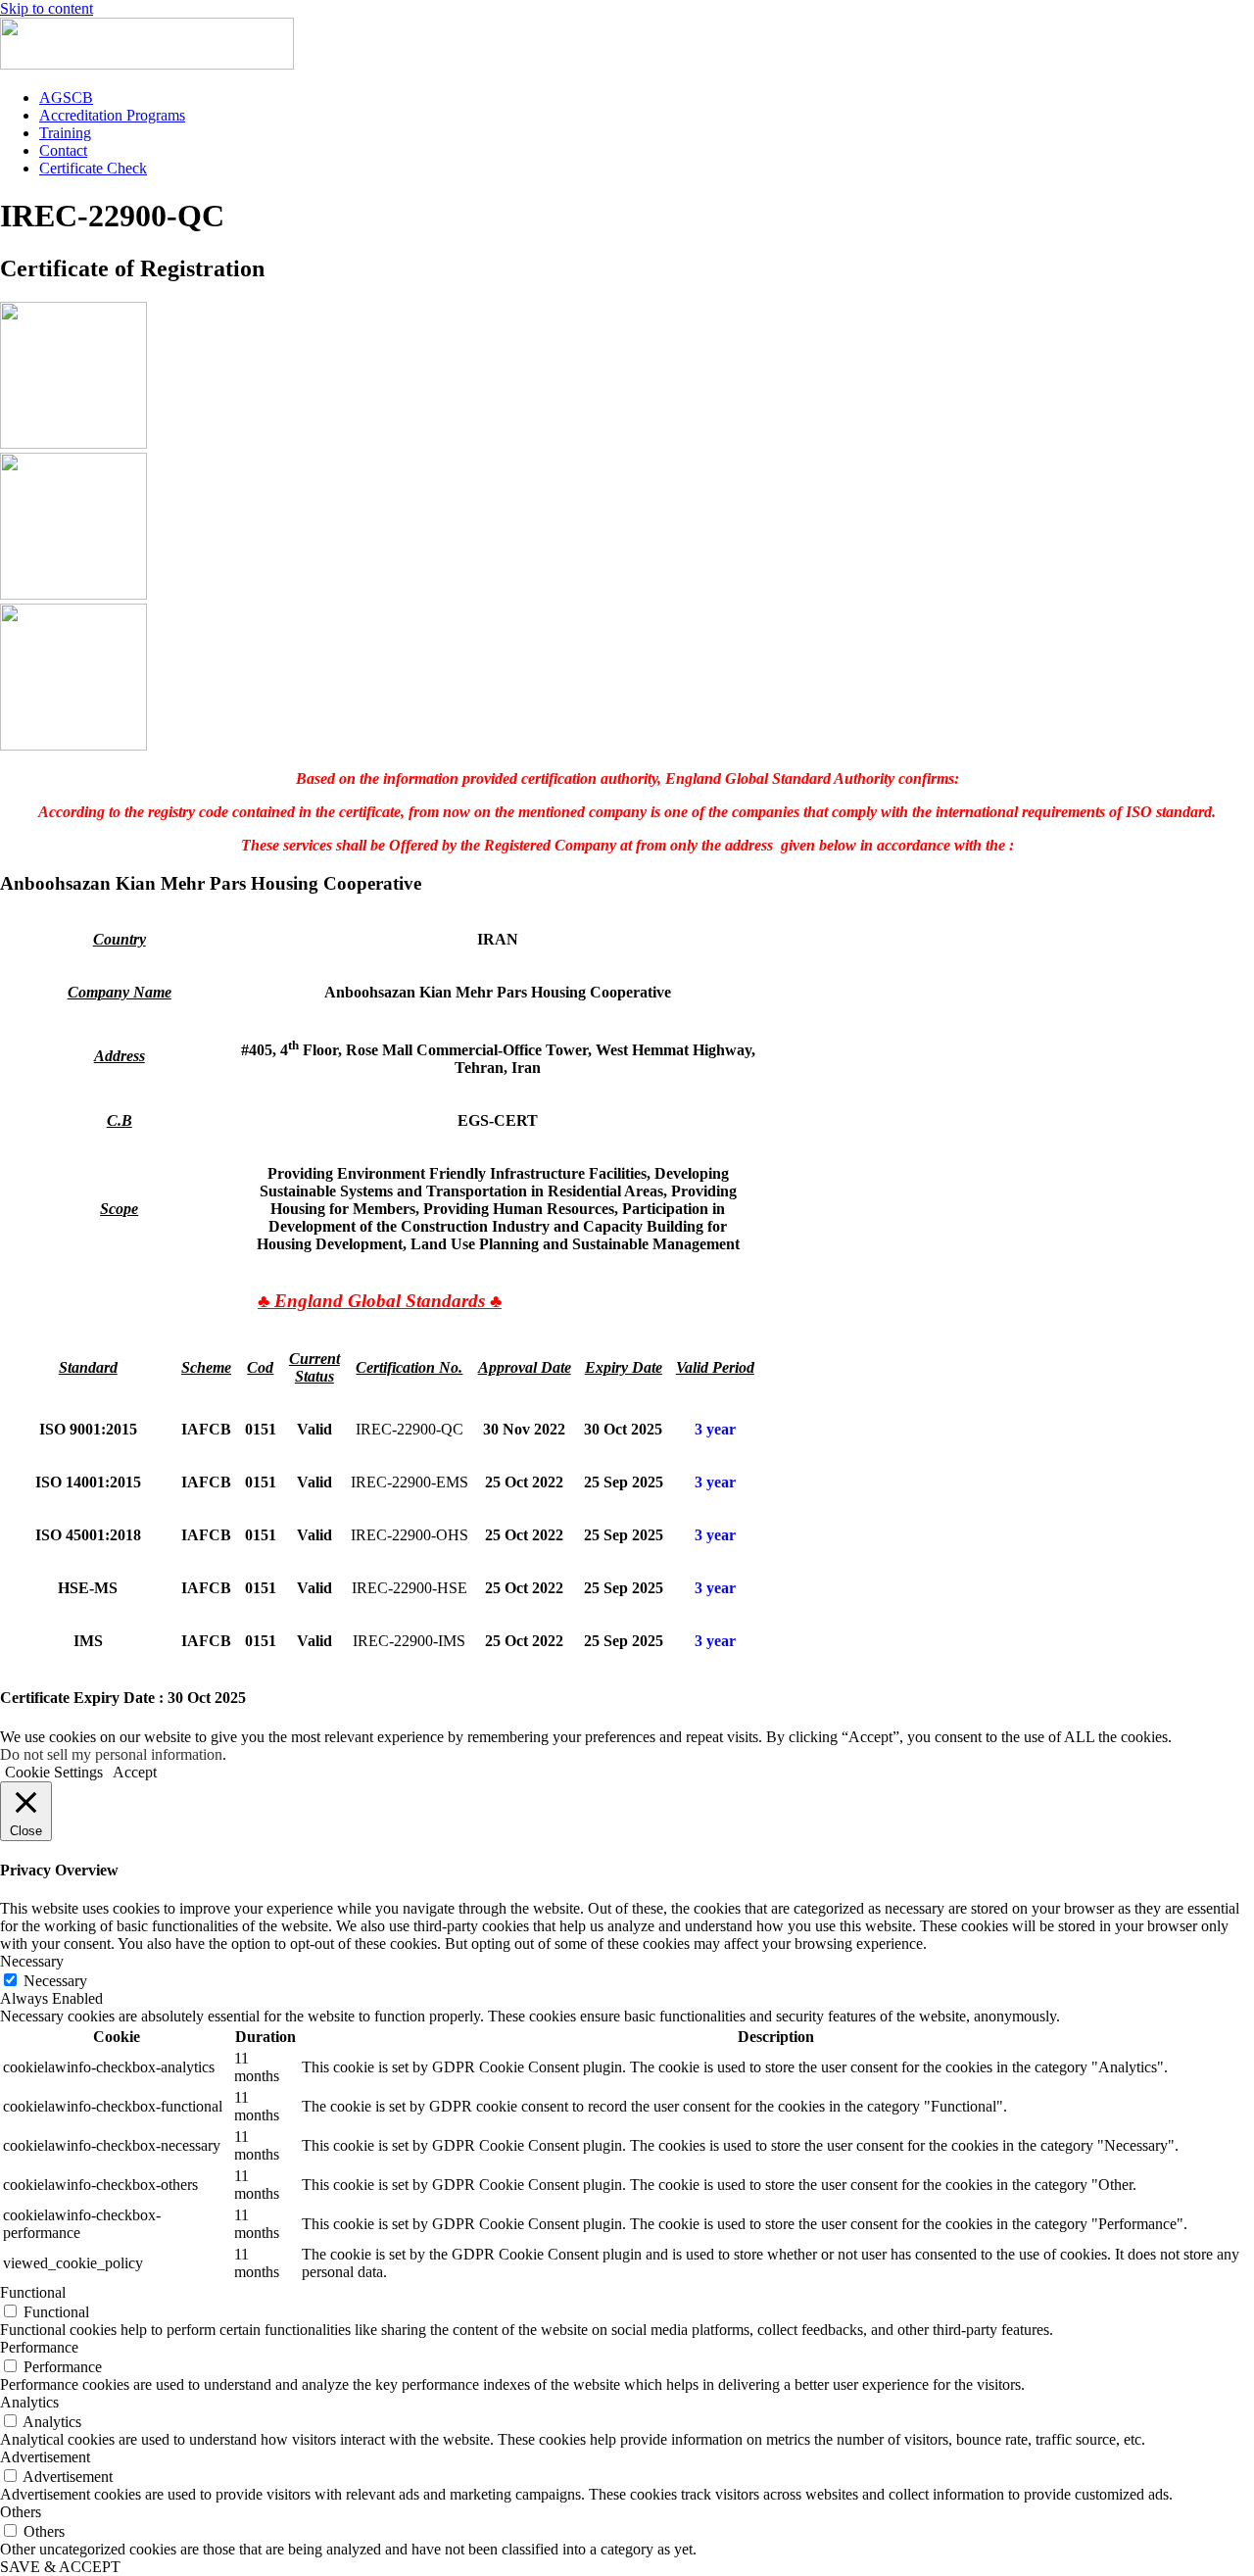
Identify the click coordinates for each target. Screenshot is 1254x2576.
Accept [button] (135, 1772)
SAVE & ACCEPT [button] (60, 2567)
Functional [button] (33, 2292)
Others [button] (21, 2512)
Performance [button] (39, 2347)
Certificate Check (93, 168)
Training (65, 133)
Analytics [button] (29, 2402)
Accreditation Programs (112, 115)
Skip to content (47, 8)
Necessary (55, 1981)
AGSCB (66, 97)
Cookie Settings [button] (54, 1772)
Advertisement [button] (45, 2457)
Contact (63, 150)
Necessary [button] (32, 1961)
